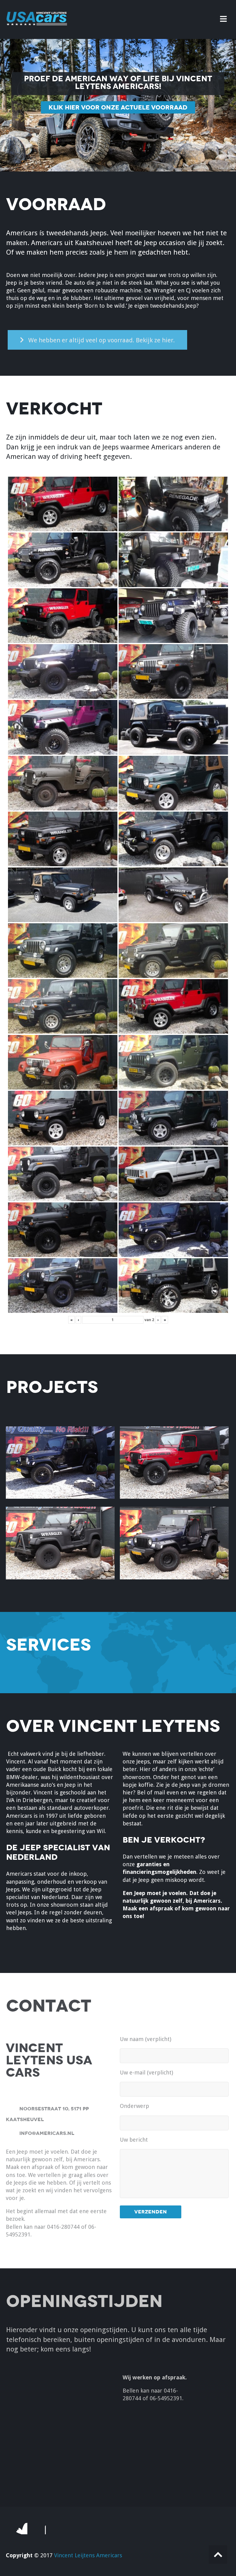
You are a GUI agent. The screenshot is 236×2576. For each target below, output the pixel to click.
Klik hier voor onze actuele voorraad (118, 107)
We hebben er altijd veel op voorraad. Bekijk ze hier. (102, 340)
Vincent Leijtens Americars (88, 2555)
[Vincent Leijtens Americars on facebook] (21, 2528)
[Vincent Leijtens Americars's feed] (40, 2528)
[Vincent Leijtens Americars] (37, 27)
